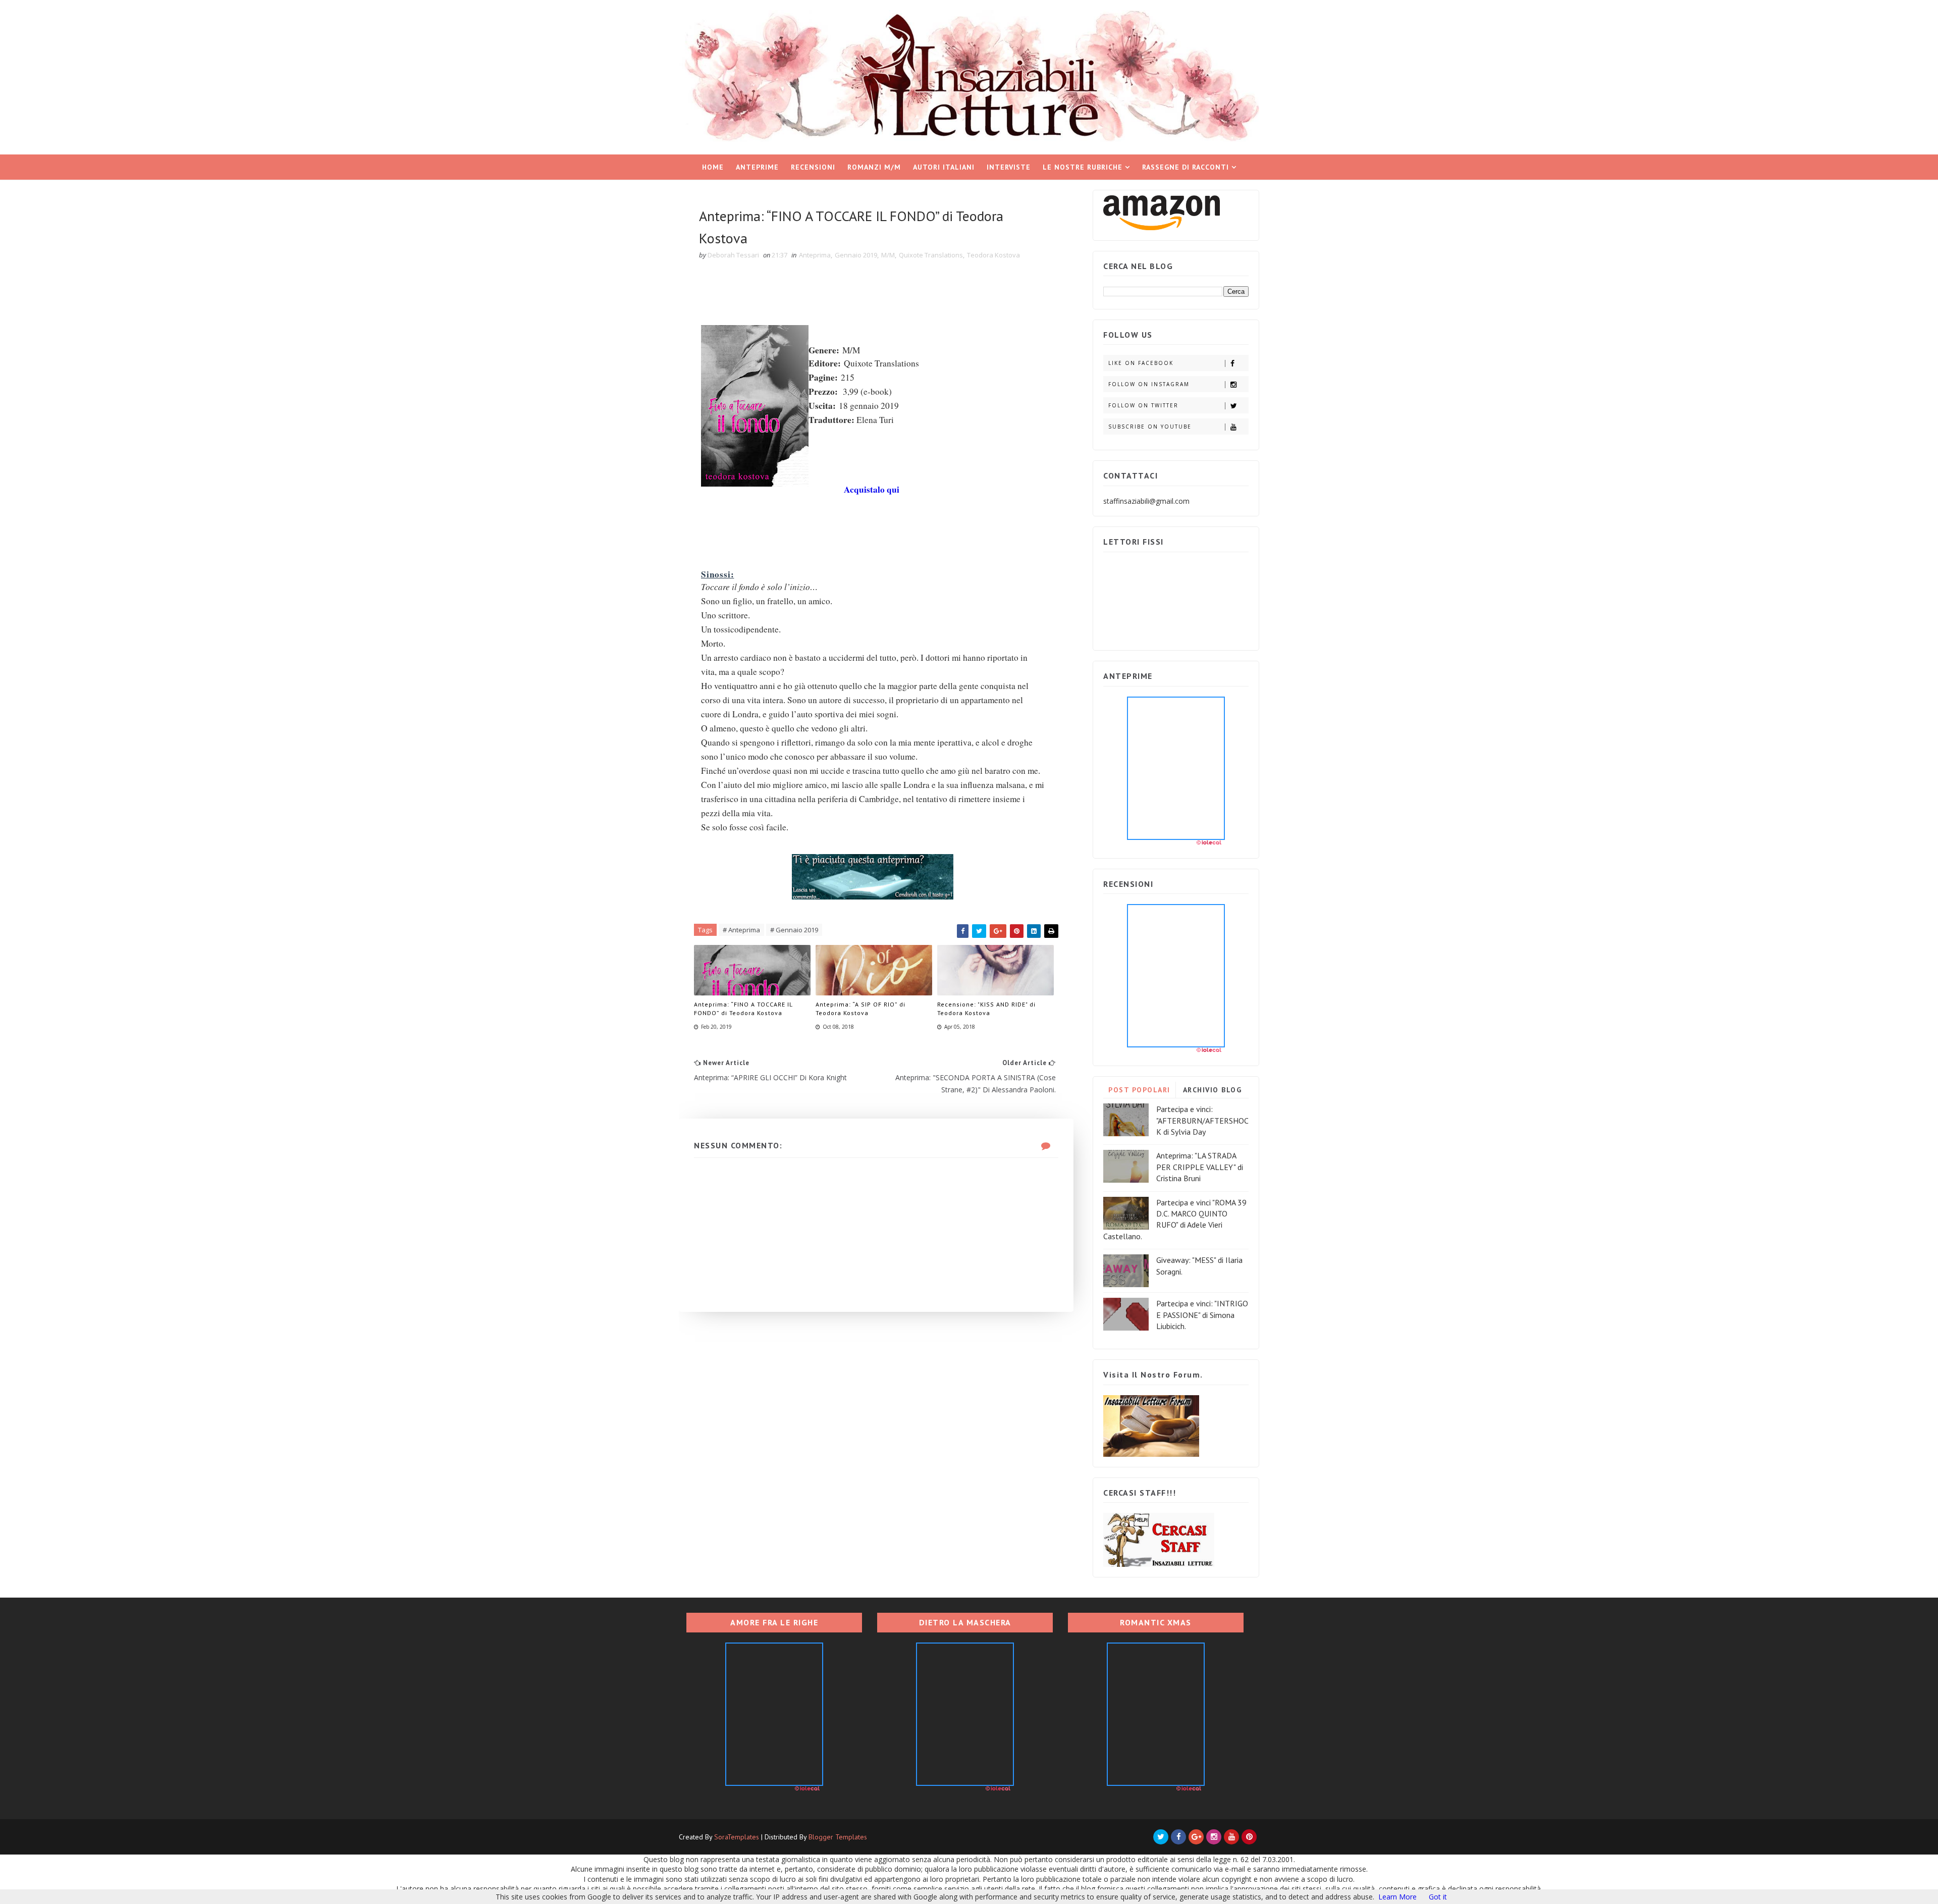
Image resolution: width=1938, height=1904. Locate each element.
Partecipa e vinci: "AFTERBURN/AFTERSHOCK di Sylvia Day (1202, 1120)
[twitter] (1161, 1837)
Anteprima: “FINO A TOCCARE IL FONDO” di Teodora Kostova (743, 1009)
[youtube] (1231, 1837)
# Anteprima (741, 930)
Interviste (1009, 167)
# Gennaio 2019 (794, 930)
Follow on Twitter (1143, 405)
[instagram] (1214, 1837)
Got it (1438, 1897)
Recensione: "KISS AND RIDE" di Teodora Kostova (986, 1009)
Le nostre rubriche (1083, 167)
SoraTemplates (737, 1837)
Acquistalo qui (872, 489)
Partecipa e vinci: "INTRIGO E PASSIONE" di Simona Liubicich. (1202, 1315)
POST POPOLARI (1139, 1090)
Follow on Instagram (1149, 384)
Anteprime (757, 167)
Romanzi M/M (874, 167)
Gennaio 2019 (856, 255)
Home (713, 167)
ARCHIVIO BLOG (1213, 1090)
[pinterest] (1249, 1837)
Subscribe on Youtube (1150, 427)
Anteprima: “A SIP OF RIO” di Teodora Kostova (860, 1009)
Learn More (1397, 1897)
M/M (888, 255)
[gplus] (1196, 1837)
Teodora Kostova (993, 255)
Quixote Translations (931, 255)
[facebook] (1178, 1837)
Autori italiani (944, 167)
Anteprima (815, 255)
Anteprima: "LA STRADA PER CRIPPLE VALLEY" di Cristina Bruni (1200, 1167)
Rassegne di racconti (1186, 167)
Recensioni (813, 167)
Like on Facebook (1141, 363)
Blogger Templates (838, 1837)
